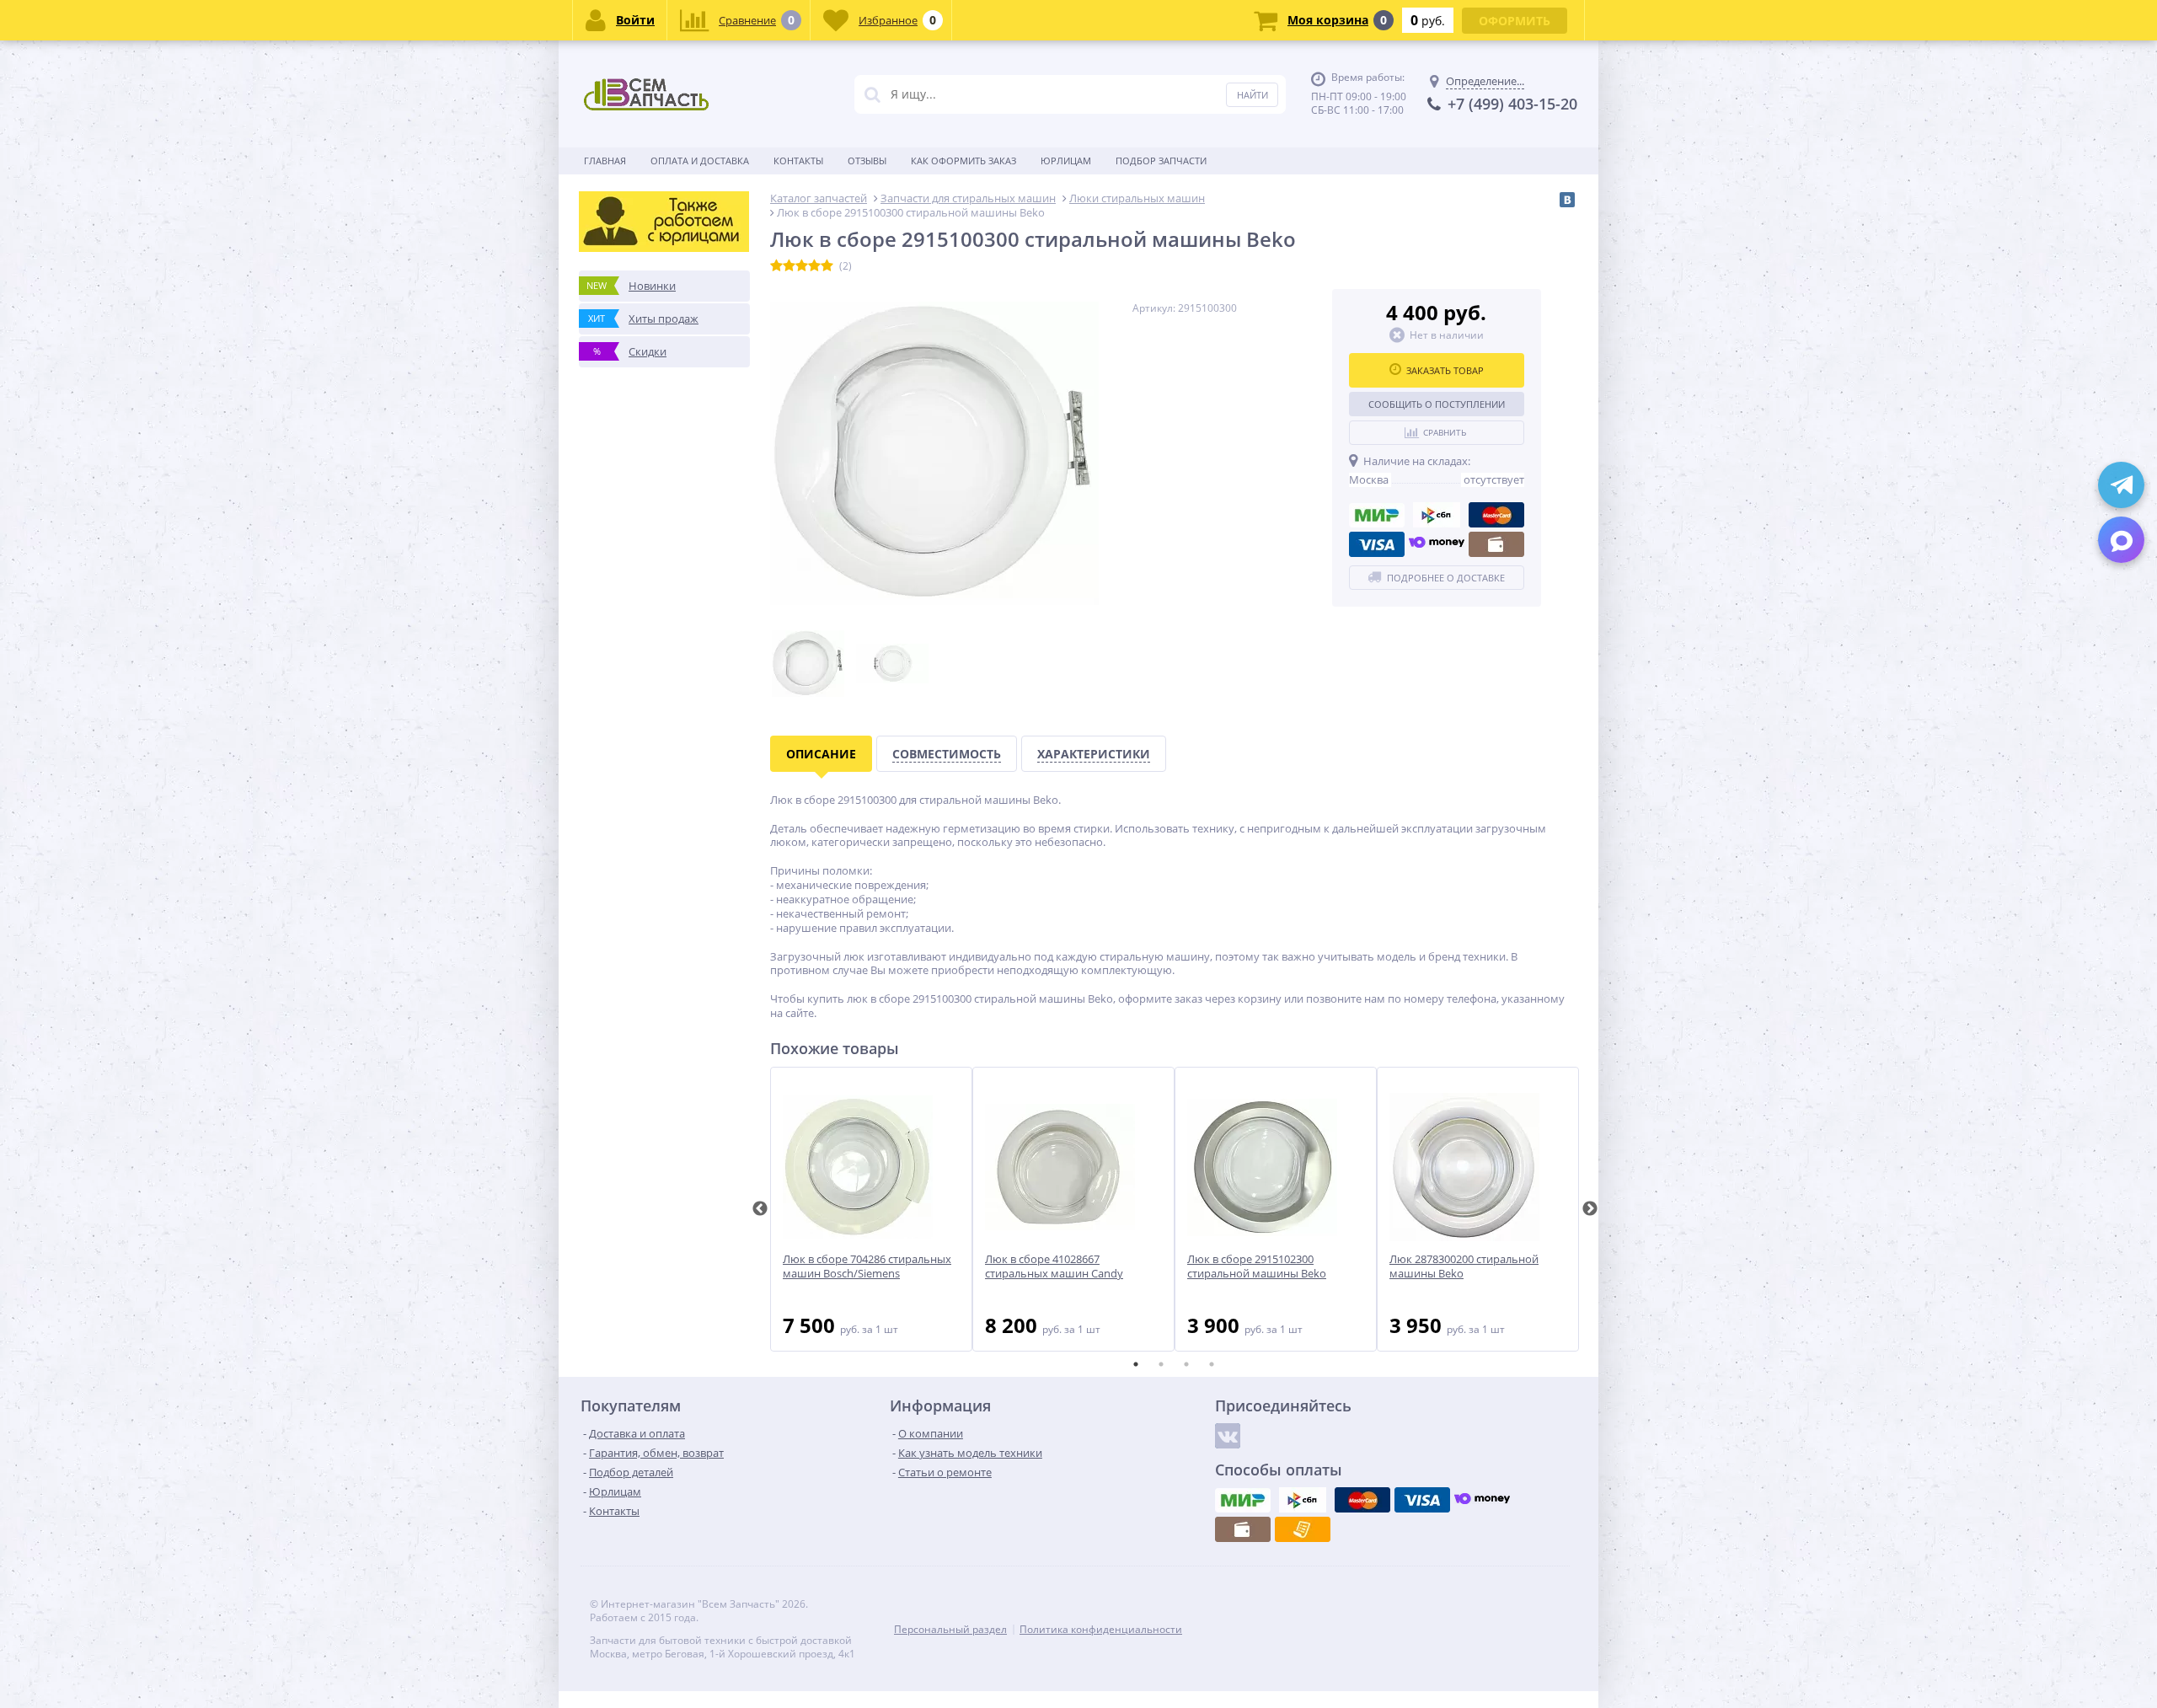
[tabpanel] (871, 1209)
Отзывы (867, 161)
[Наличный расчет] (1496, 544)
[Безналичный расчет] (1303, 1529)
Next (1590, 1209)
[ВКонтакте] (1567, 200)
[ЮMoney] (1437, 544)
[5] (827, 266)
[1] (776, 266)
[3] (802, 266)
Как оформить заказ (963, 161)
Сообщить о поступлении (1437, 404)
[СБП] (1437, 515)
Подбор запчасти (1161, 161)
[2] (789, 266)
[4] (814, 266)
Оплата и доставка (700, 161)
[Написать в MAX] (2121, 540)
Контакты (798, 161)
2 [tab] (1161, 1364)
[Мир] (1377, 515)
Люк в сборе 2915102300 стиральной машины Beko (1257, 1266)
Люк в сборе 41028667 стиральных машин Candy (1054, 1266)
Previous (760, 1209)
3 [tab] (1186, 1364)
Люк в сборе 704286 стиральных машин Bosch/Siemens (867, 1266)
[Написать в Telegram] (2121, 485)
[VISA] (1377, 544)
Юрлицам (1066, 161)
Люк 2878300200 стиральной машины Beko (1464, 1266)
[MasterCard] (1496, 515)
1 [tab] (1136, 1364)
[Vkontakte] (1228, 1436)
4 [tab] (1212, 1364)
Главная (605, 161)
